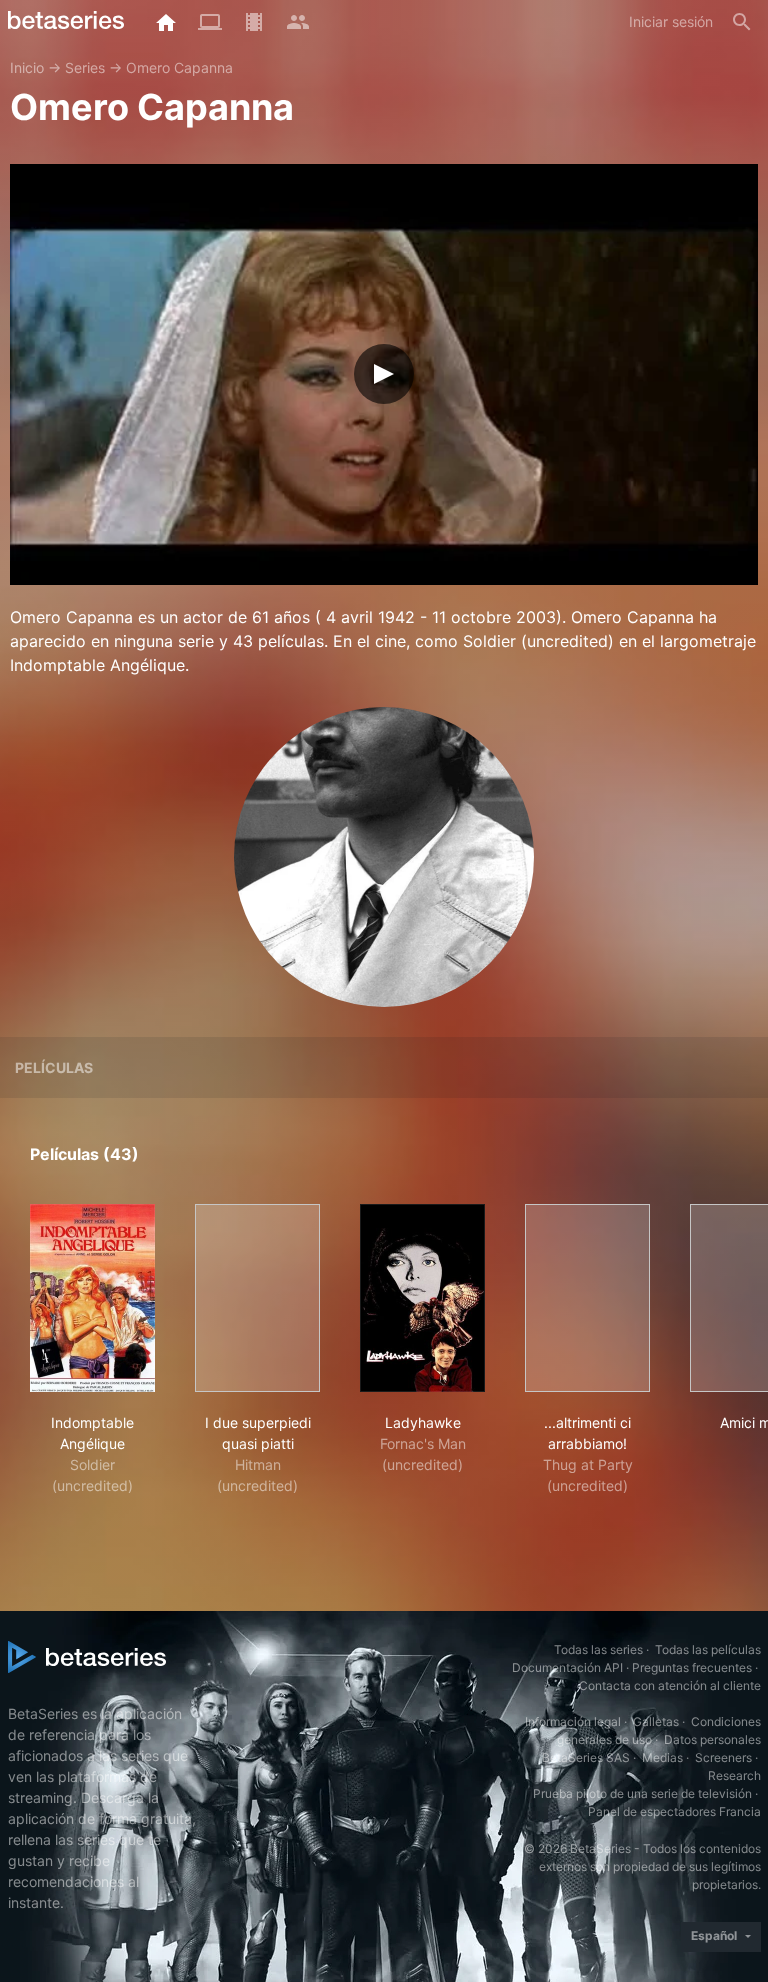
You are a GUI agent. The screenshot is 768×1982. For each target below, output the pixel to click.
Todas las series (598, 1649)
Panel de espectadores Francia (674, 1811)
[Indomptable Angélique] (92, 1298)
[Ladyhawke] (422, 1298)
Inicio (27, 67)
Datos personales (712, 1739)
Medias (662, 1757)
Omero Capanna (179, 67)
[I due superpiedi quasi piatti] (257, 1298)
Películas (54, 1067)
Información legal (573, 1721)
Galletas (656, 1721)
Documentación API (567, 1667)
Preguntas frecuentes (692, 1667)
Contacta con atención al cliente (670, 1685)
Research (734, 1775)
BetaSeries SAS (586, 1757)
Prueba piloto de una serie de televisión (642, 1793)
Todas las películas (708, 1649)
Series (85, 67)
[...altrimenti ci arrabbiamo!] (587, 1298)
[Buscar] (742, 22)
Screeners (723, 1757)
